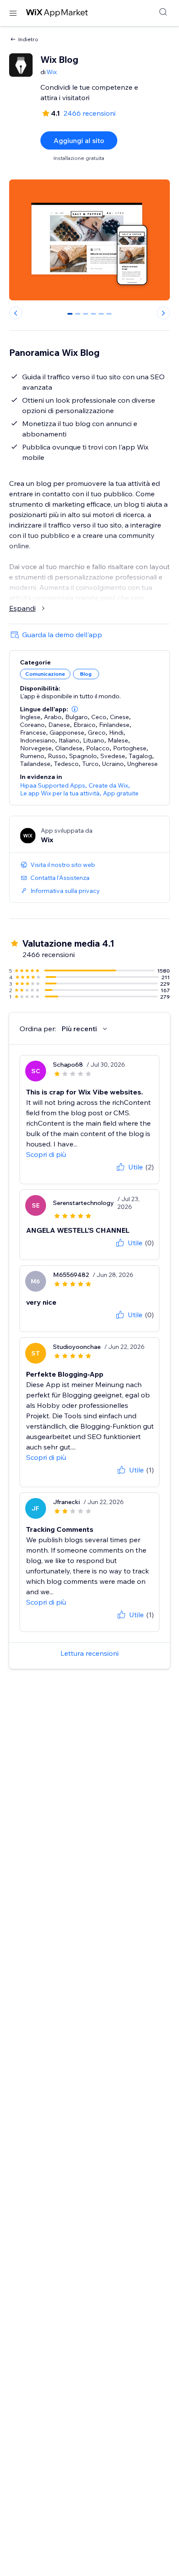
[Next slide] (163, 313)
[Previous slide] (16, 313)
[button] (75, 709)
